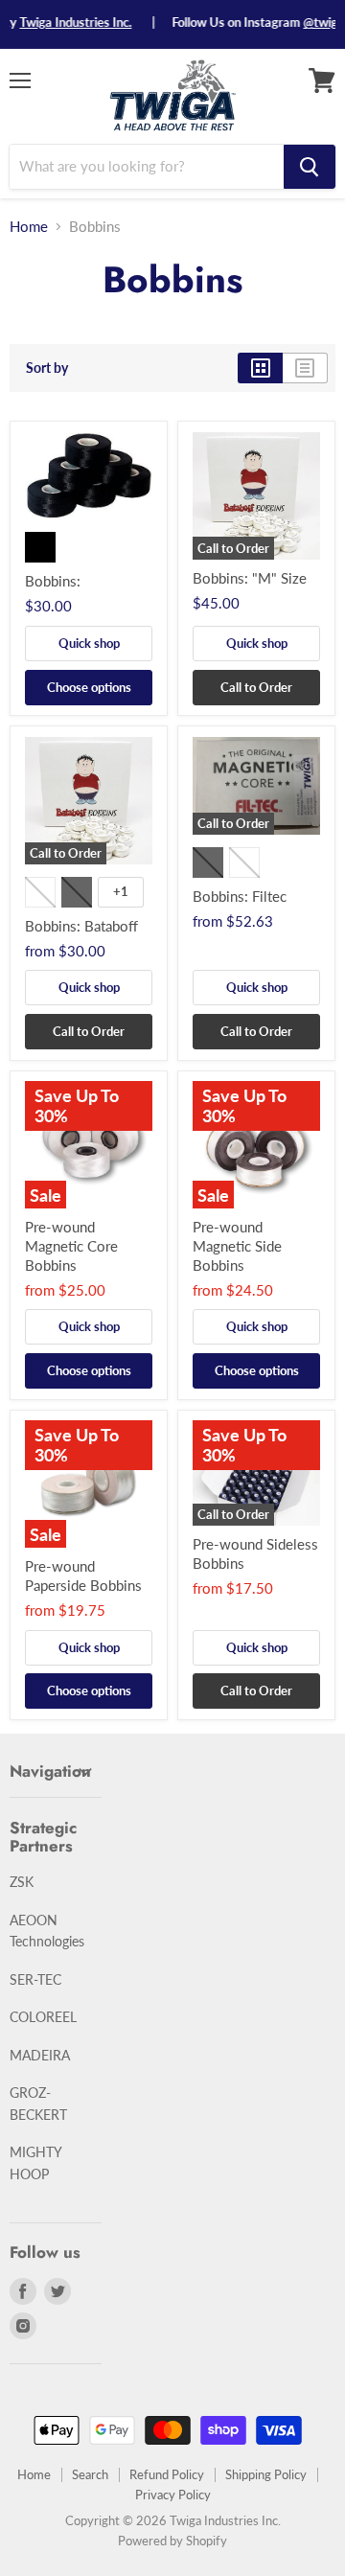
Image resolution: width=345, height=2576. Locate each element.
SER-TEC (35, 1979)
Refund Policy (167, 2474)
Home (29, 227)
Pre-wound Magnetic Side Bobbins (237, 1245)
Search (90, 2474)
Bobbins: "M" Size (250, 578)
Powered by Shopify (172, 2541)
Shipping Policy (266, 2474)
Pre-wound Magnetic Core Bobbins (71, 1245)
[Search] (310, 167)
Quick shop (89, 643)
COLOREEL (43, 2017)
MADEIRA (40, 2055)
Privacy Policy (173, 2495)
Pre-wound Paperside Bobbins (83, 1575)
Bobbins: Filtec (240, 896)
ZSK (22, 1882)
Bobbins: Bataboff (81, 926)
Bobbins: (53, 581)
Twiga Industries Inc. (62, 22)
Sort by (47, 368)
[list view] (305, 368)
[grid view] (260, 368)
